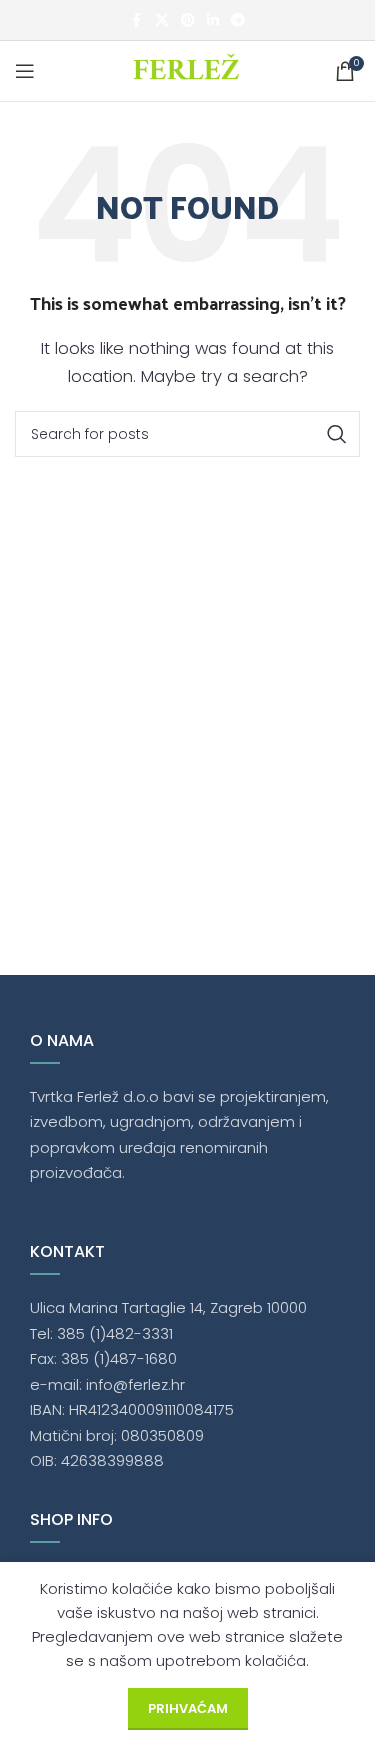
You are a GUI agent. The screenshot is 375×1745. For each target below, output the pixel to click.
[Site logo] (187, 69)
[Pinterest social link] (188, 20)
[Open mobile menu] (25, 71)
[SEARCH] (337, 434)
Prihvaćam (188, 1708)
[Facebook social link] (137, 20)
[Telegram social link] (238, 20)
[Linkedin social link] (213, 20)
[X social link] (162, 20)
